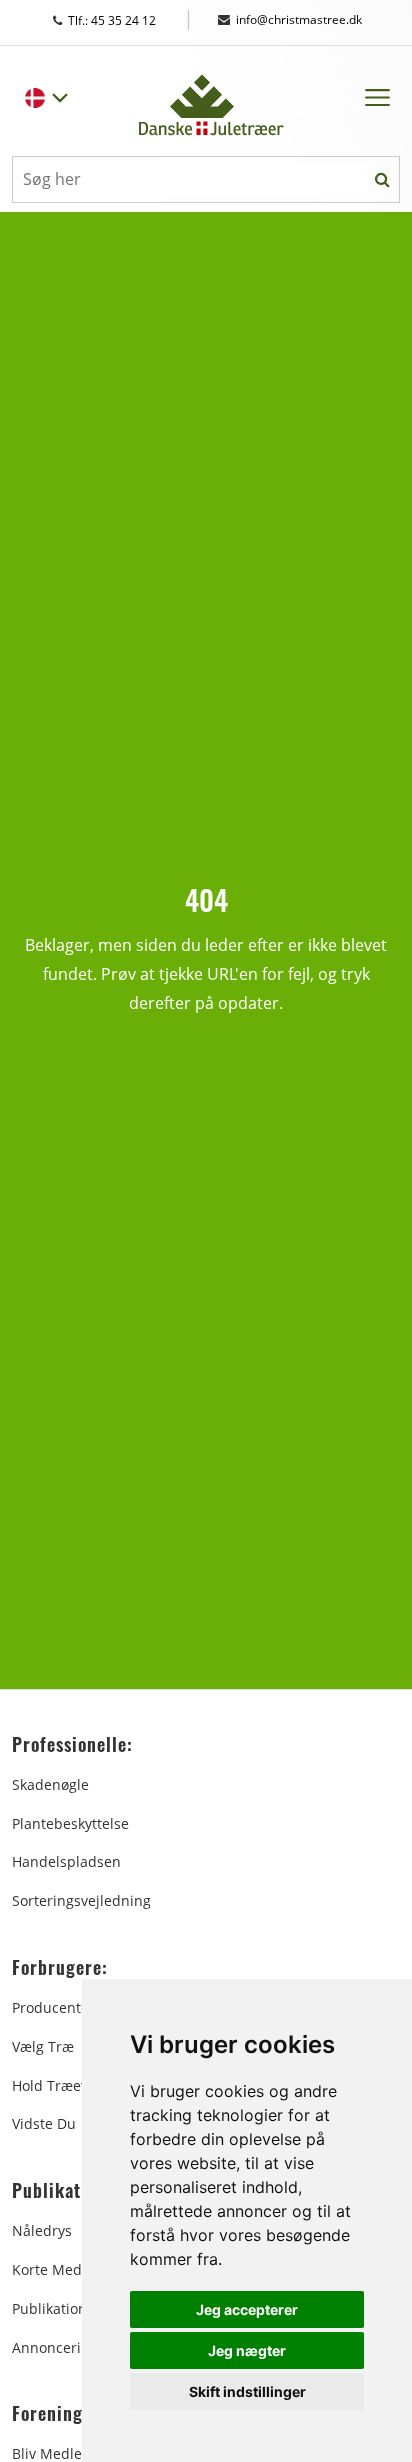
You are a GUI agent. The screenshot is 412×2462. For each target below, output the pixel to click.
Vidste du (44, 2123)
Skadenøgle (50, 1784)
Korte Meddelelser (74, 2269)
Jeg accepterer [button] (247, 2309)
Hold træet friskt (69, 2085)
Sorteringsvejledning (81, 1900)
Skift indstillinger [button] (247, 2391)
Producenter (53, 2007)
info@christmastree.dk (299, 19)
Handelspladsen (66, 1861)
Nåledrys (42, 2230)
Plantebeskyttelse (70, 1823)
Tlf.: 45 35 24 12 (131, 20)
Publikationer (56, 2308)
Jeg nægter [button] (247, 2350)
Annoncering (55, 2347)
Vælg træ (43, 2046)
